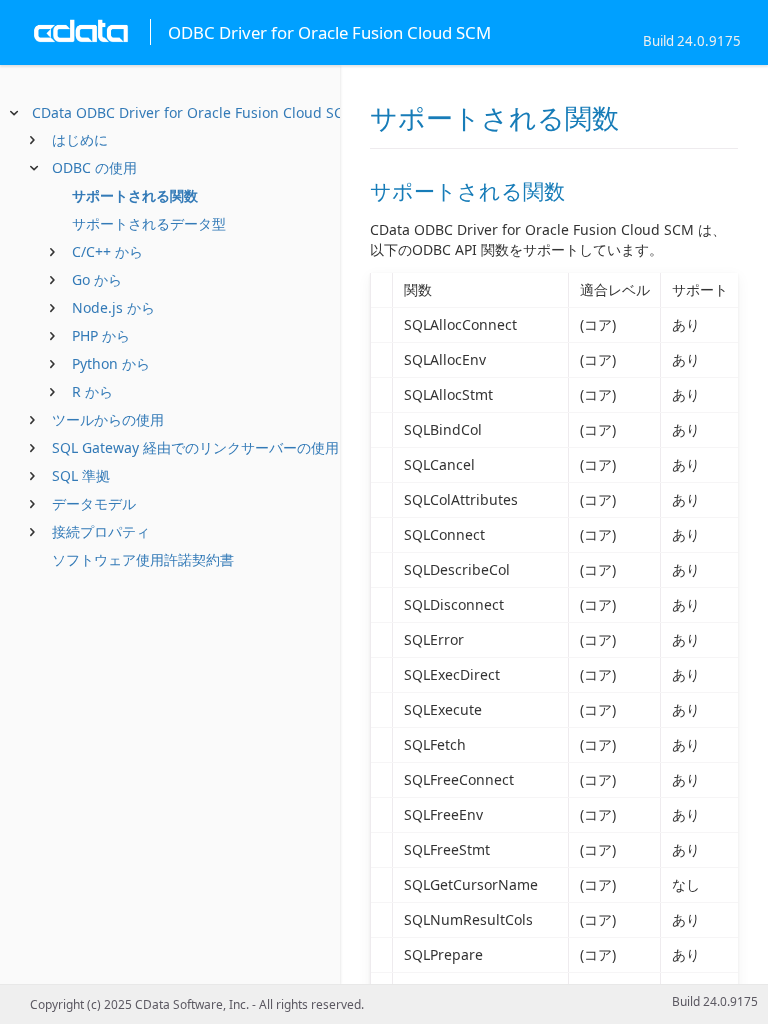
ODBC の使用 (94, 167)
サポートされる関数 (135, 195)
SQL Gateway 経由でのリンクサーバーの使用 (195, 447)
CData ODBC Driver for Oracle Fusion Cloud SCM (194, 112)
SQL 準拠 (81, 475)
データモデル (94, 503)
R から (92, 391)
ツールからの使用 (108, 419)
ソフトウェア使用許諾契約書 (143, 559)
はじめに (80, 139)
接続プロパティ (101, 531)
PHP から (101, 335)
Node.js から (113, 307)
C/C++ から (107, 251)
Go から (97, 279)
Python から (111, 363)
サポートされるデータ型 (149, 223)
